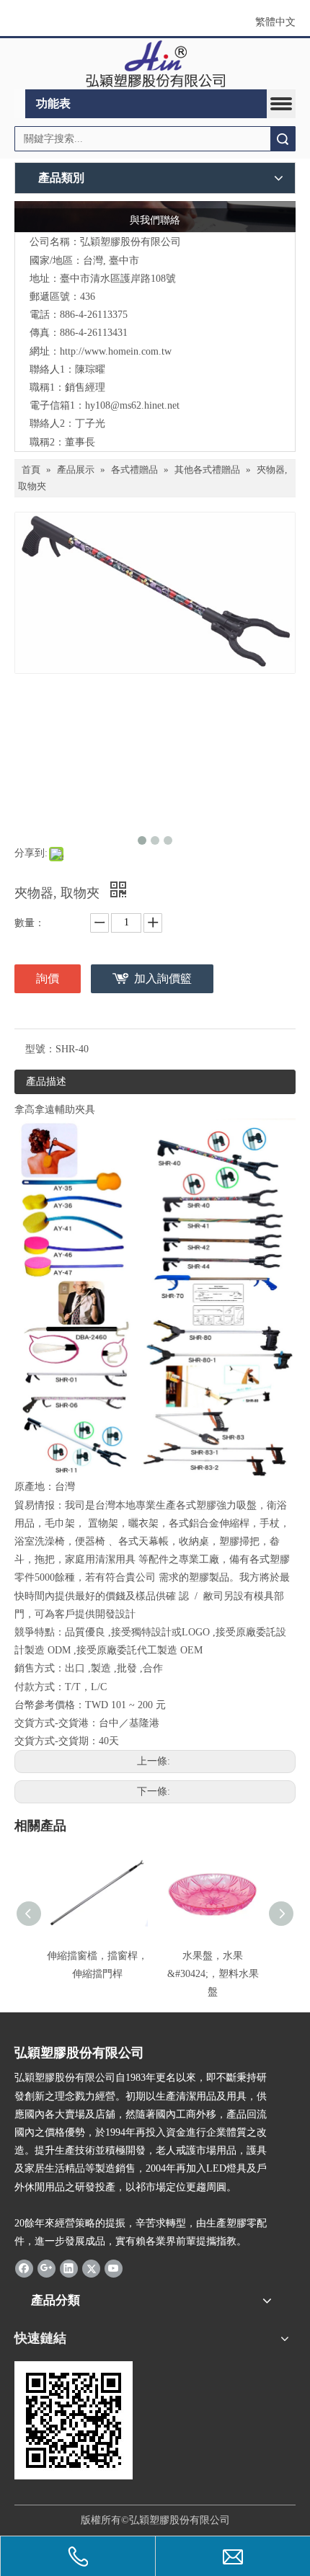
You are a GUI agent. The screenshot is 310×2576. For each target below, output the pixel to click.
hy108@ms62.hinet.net (132, 405)
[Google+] (46, 2268)
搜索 (283, 139)
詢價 (48, 978)
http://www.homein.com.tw (116, 351)
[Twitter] (91, 2268)
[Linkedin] (69, 2268)
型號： (40, 1049)
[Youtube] (114, 2268)
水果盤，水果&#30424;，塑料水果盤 (213, 1974)
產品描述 (46, 1082)
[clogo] (155, 64)
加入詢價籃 (163, 978)
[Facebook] (24, 2268)
